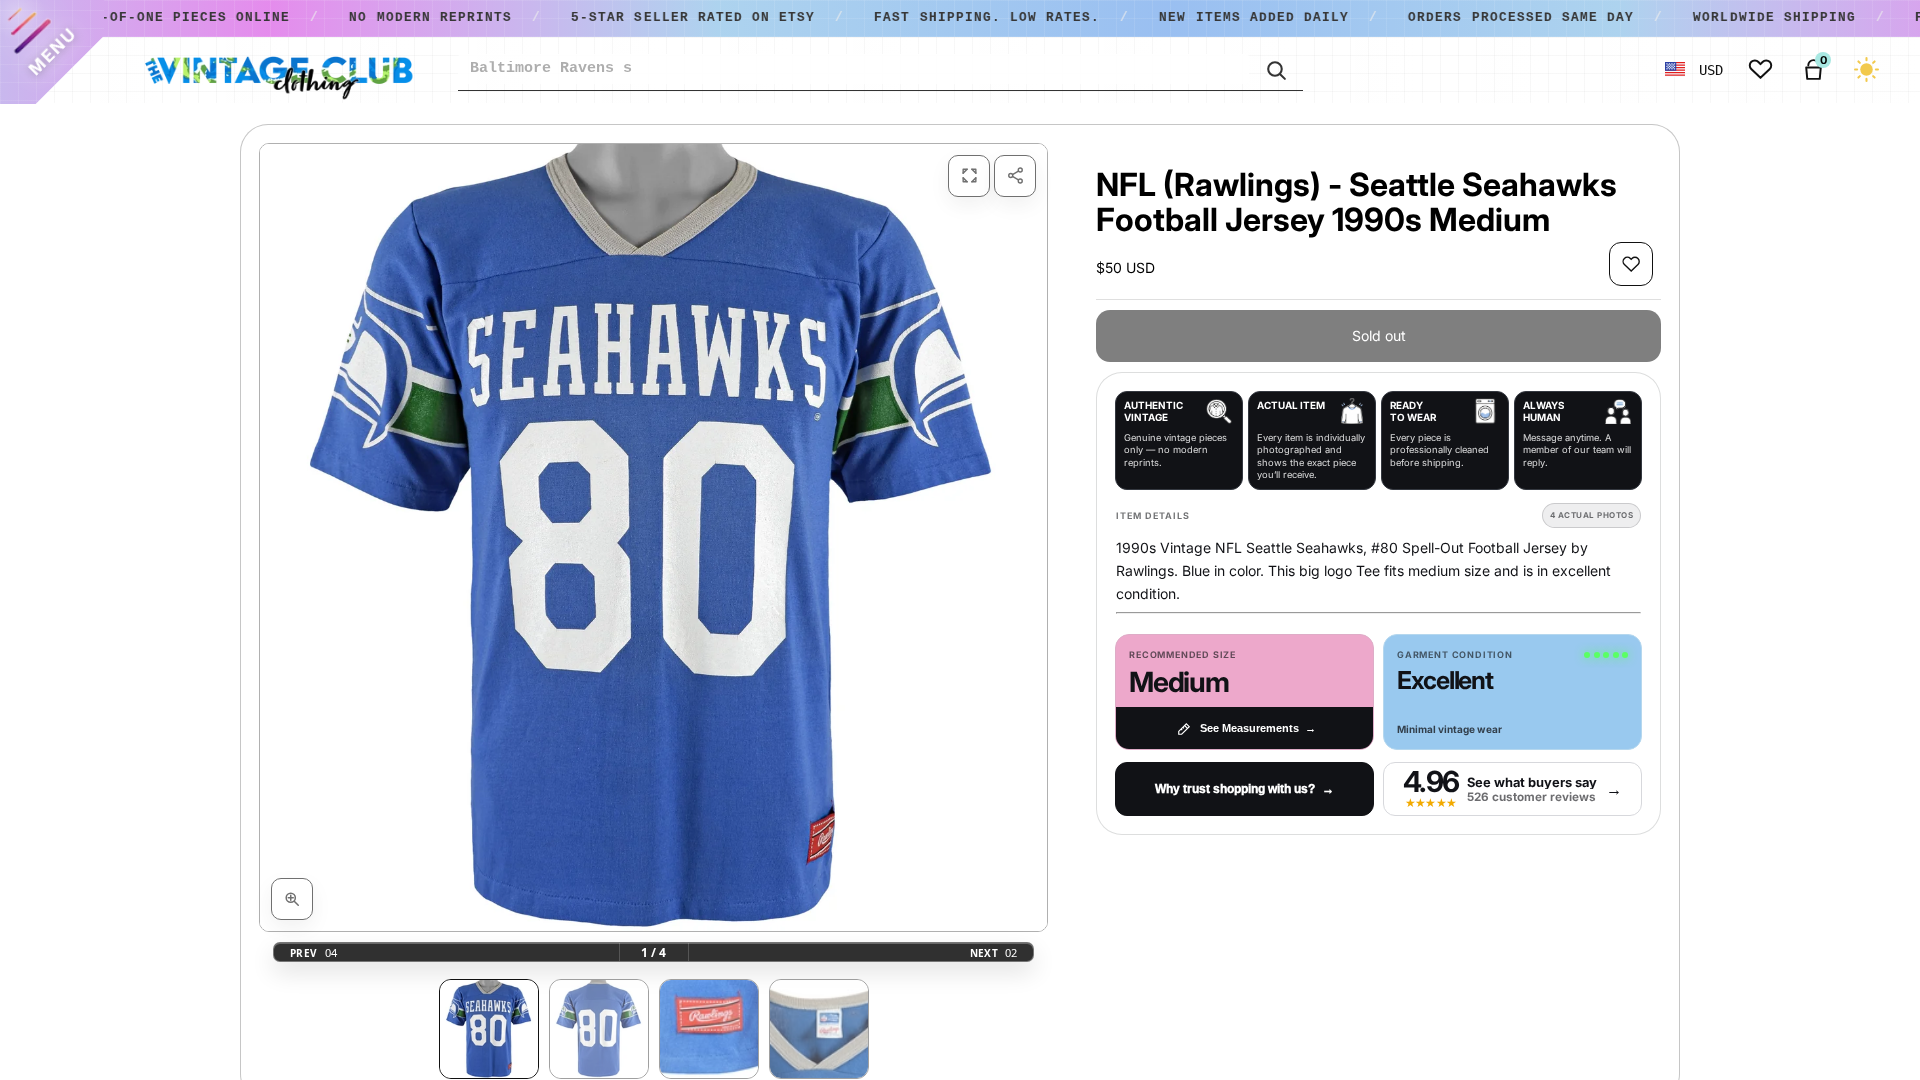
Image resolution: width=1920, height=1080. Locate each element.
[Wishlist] (1760, 69)
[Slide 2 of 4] (599, 1029)
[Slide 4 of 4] (819, 1029)
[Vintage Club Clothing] (278, 70)
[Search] (1276, 69)
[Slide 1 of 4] (489, 1029)
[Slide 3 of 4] (709, 1029)
